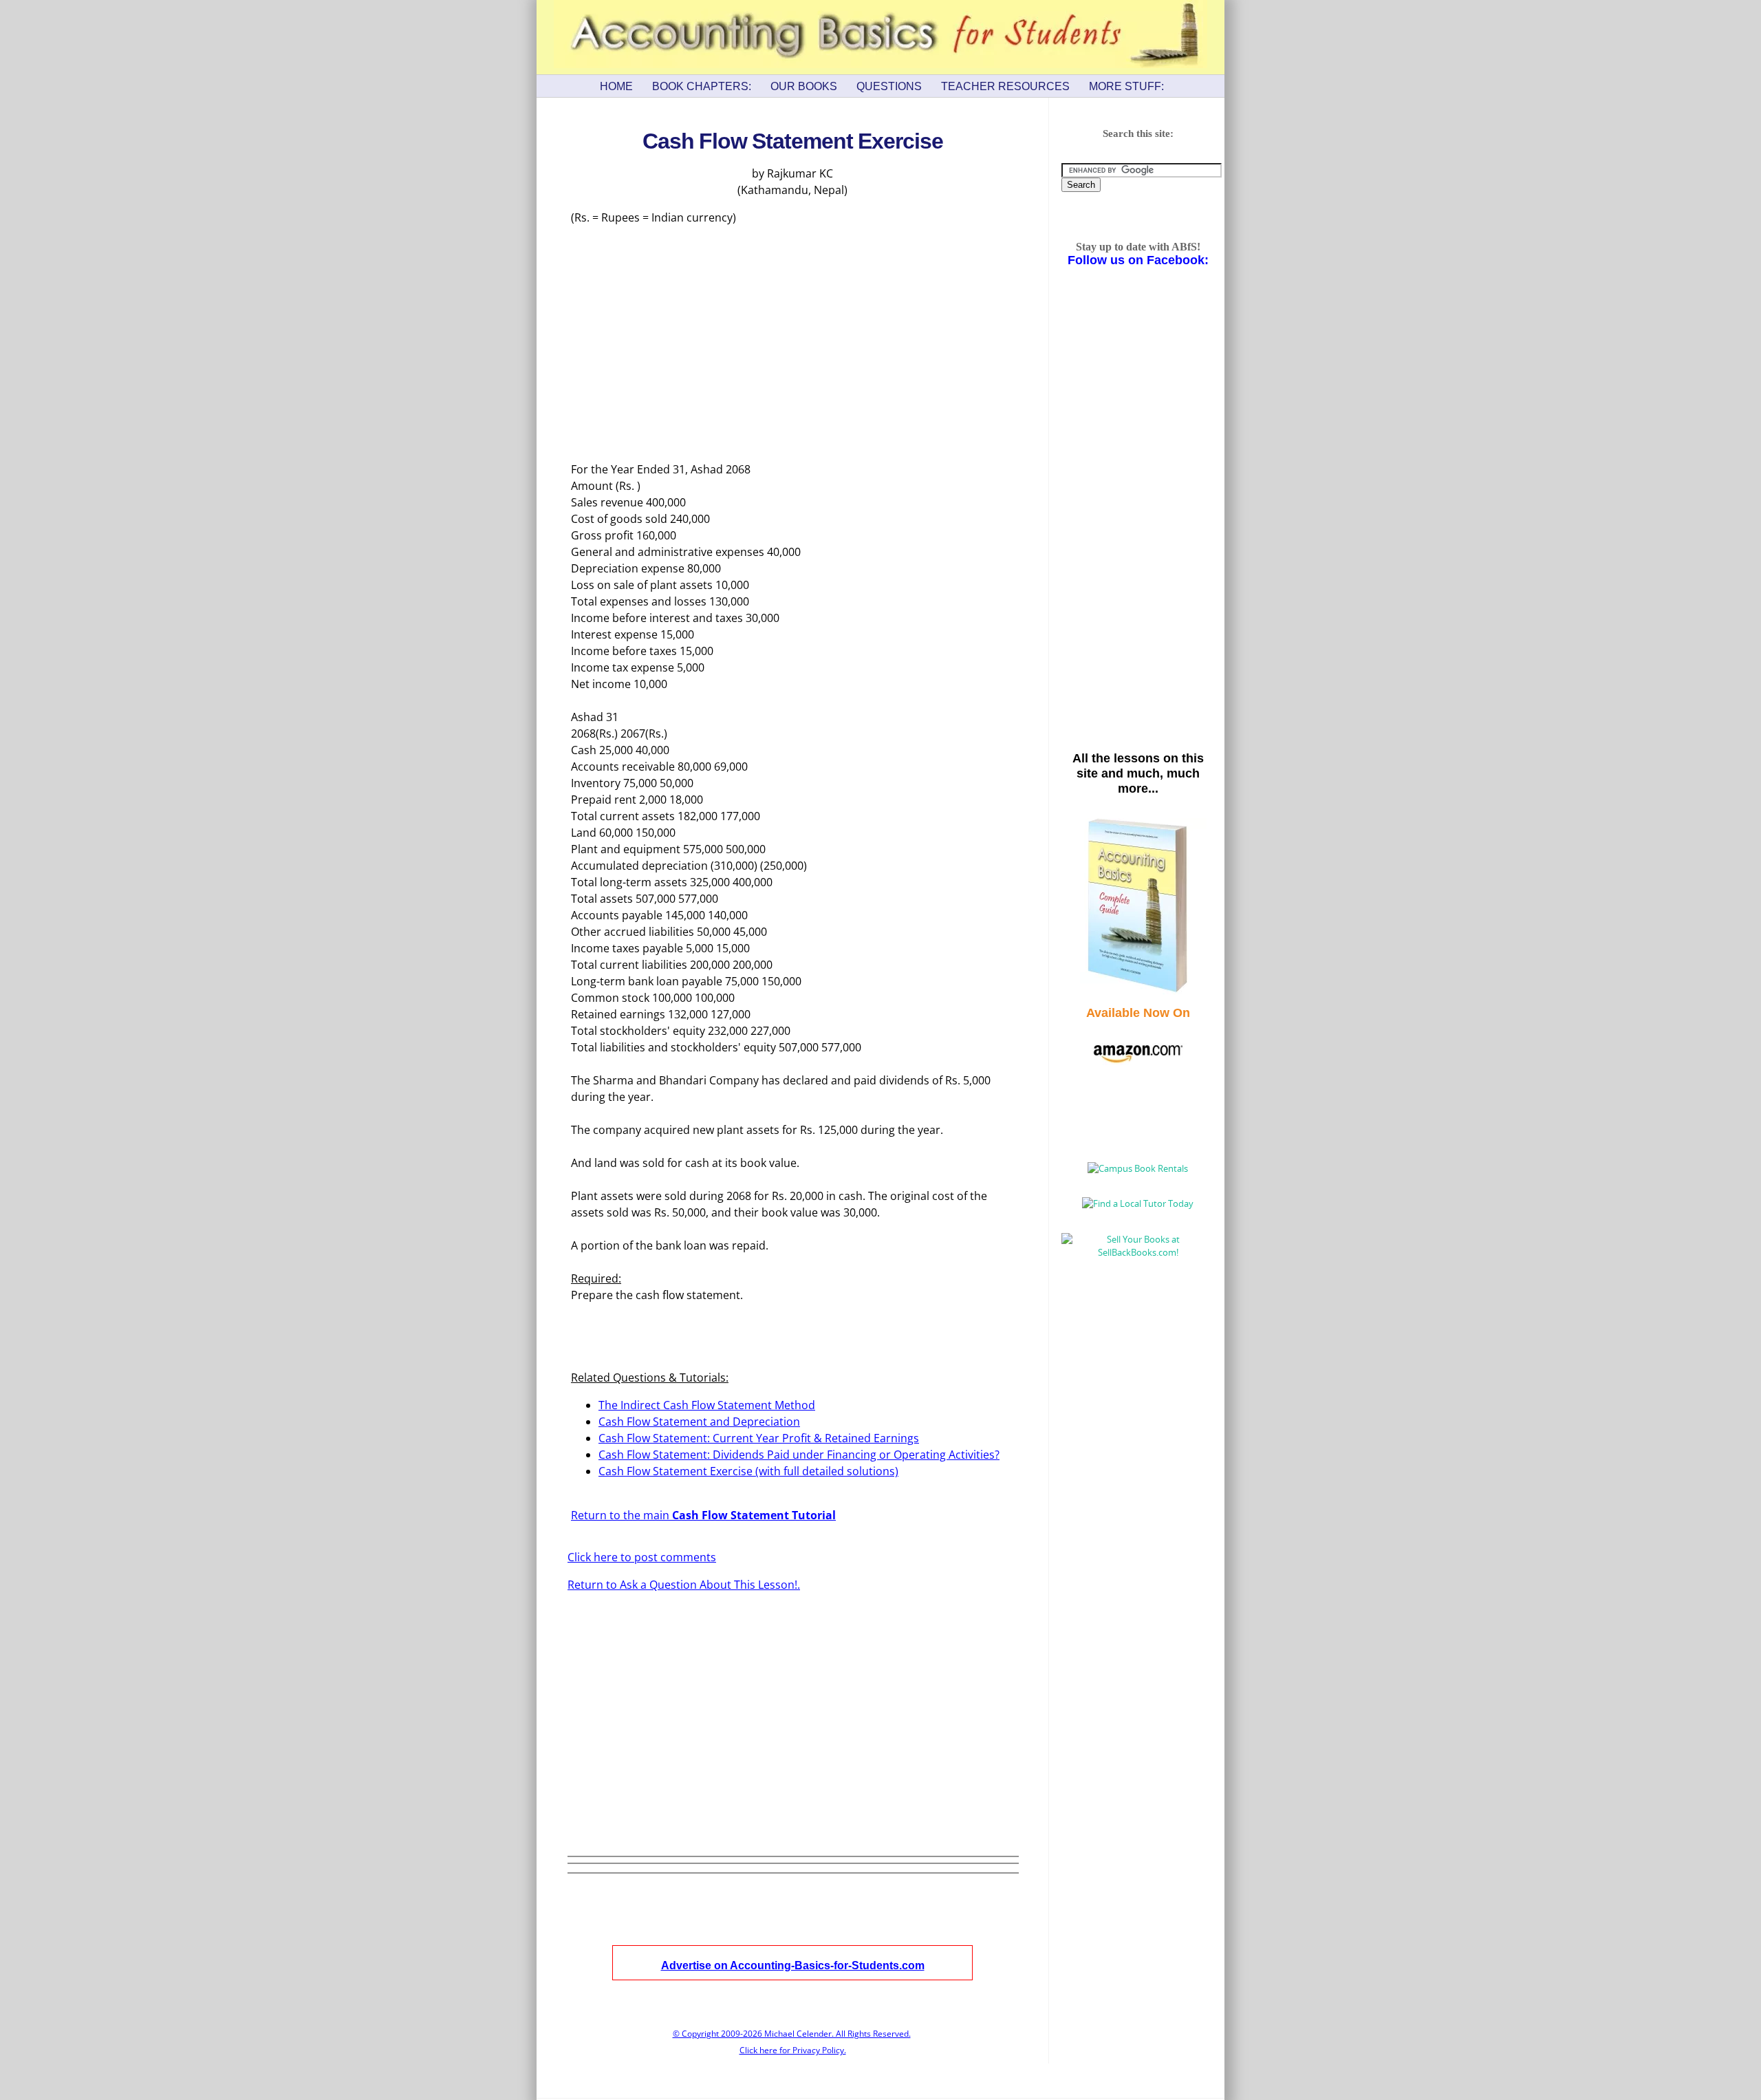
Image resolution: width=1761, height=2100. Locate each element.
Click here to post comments (642, 1557)
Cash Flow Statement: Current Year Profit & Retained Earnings (759, 1438)
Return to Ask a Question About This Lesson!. (684, 1585)
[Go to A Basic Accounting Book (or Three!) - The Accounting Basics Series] (1138, 991)
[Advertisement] (792, 344)
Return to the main (703, 1515)
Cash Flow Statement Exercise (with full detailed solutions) (748, 1471)
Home (616, 86)
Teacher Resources (1005, 86)
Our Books (804, 86)
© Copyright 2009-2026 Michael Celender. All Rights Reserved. (792, 2034)
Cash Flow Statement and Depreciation (699, 1422)
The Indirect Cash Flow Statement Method (707, 1405)
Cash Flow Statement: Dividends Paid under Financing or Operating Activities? (799, 1455)
